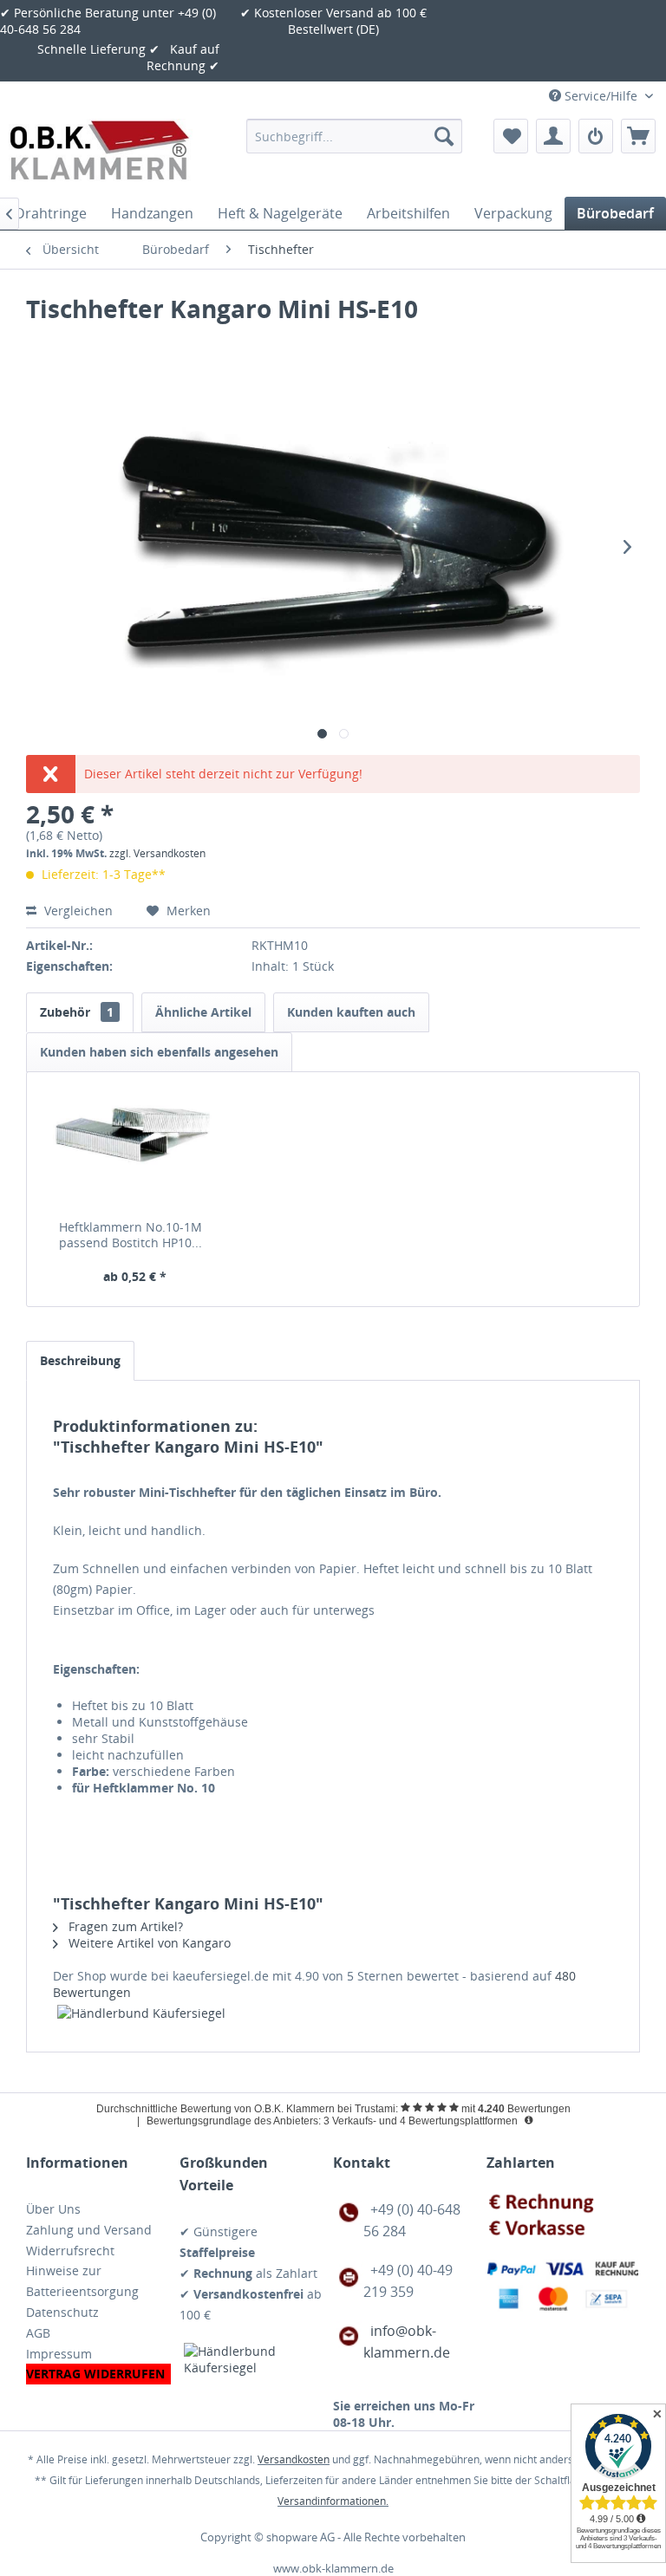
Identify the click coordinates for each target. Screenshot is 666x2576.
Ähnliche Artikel (203, 1012)
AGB (38, 2333)
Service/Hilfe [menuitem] (601, 96)
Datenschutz (62, 2312)
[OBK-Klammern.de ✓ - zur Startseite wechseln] (101, 153)
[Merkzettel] (511, 136)
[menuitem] (355, 136)
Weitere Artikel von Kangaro (148, 1943)
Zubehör (77, 1012)
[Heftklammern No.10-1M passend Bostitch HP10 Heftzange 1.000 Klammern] (135, 1150)
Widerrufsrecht (70, 2251)
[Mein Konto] (553, 136)
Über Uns (53, 2209)
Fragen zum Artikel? (124, 1926)
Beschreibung (80, 1360)
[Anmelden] (596, 136)
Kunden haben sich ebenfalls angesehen (159, 1052)
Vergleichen (78, 911)
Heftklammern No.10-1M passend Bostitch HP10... (131, 1235)
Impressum (59, 2354)
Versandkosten (294, 2459)
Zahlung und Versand (89, 2230)
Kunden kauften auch (351, 1012)
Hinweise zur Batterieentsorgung (82, 2281)
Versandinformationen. (333, 2501)
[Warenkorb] (638, 136)
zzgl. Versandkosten (157, 853)
